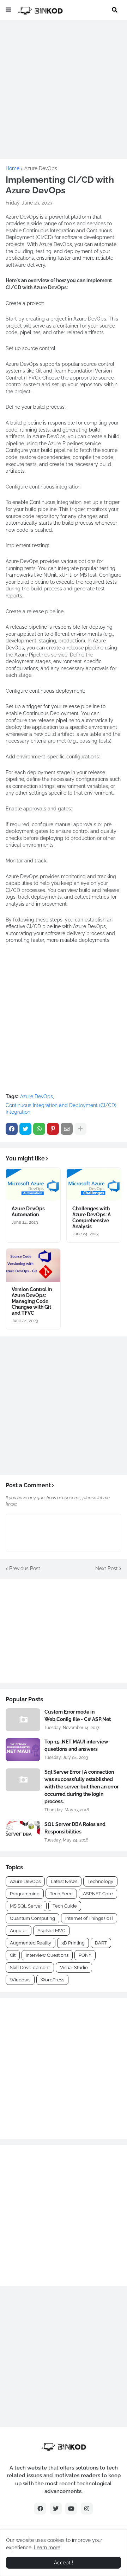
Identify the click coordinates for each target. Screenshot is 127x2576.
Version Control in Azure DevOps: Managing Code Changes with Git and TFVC (32, 1301)
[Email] (67, 1129)
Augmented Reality (31, 1943)
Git (13, 1955)
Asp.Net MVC (51, 1931)
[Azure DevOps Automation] (33, 1185)
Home (13, 168)
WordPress (52, 1980)
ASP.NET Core (98, 1894)
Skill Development (30, 1967)
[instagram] (87, 2509)
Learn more (47, 2548)
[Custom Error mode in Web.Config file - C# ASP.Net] (23, 1720)
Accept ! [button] (64, 2563)
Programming (25, 1894)
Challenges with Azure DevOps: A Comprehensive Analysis (92, 1217)
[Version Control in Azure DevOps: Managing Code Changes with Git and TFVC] (33, 1265)
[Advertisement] (64, 90)
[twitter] (56, 2509)
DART (101, 1943)
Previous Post (25, 1568)
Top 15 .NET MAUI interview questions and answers (76, 1745)
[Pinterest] (53, 1129)
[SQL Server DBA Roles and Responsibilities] (23, 1832)
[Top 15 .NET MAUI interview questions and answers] (23, 1750)
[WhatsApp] (39, 1129)
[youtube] (71, 2509)
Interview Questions (47, 1955)
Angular (19, 1931)
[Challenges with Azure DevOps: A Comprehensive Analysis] (94, 1185)
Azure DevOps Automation (28, 1212)
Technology (100, 1881)
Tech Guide (65, 1906)
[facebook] (40, 2509)
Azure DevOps (41, 168)
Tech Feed (61, 1894)
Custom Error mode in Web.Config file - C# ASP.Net (78, 1716)
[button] (8, 10)
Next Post (107, 1568)
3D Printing (73, 1943)
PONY (85, 1955)
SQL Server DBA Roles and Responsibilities (75, 1828)
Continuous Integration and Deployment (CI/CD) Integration (61, 1109)
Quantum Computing (32, 1918)
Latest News (64, 1881)
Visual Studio (74, 1967)
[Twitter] (25, 1129)
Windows (20, 1980)
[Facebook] (12, 1129)
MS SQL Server (26, 1906)
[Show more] (80, 1129)
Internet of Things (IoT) (89, 1918)
